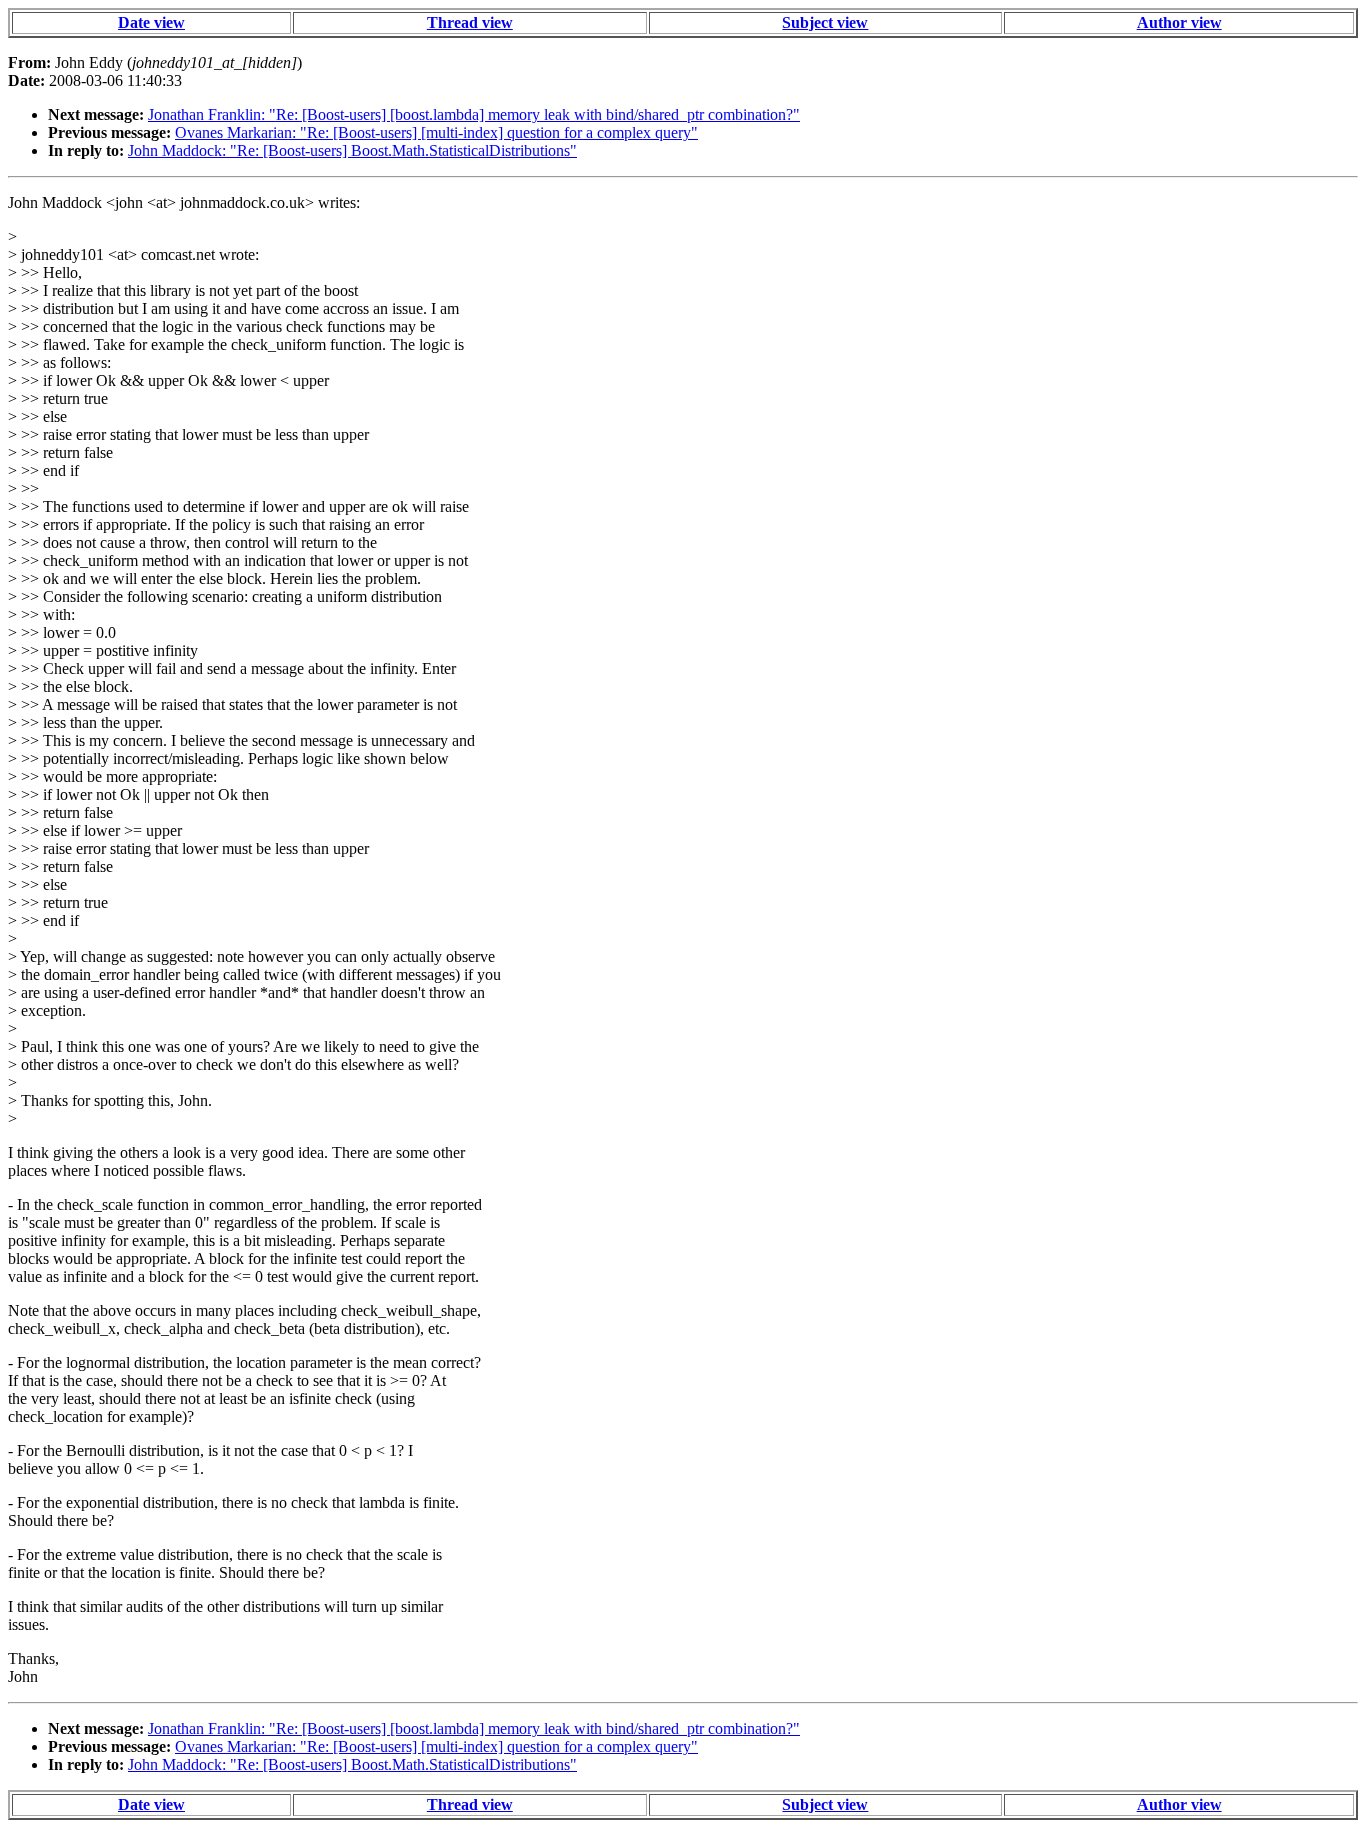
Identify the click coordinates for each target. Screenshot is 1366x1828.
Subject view (825, 22)
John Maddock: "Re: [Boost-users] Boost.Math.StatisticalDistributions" (352, 150)
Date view (151, 22)
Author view (1179, 22)
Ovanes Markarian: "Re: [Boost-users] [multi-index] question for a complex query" (436, 132)
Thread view (470, 22)
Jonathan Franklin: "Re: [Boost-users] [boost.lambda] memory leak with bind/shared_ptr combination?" (474, 114)
